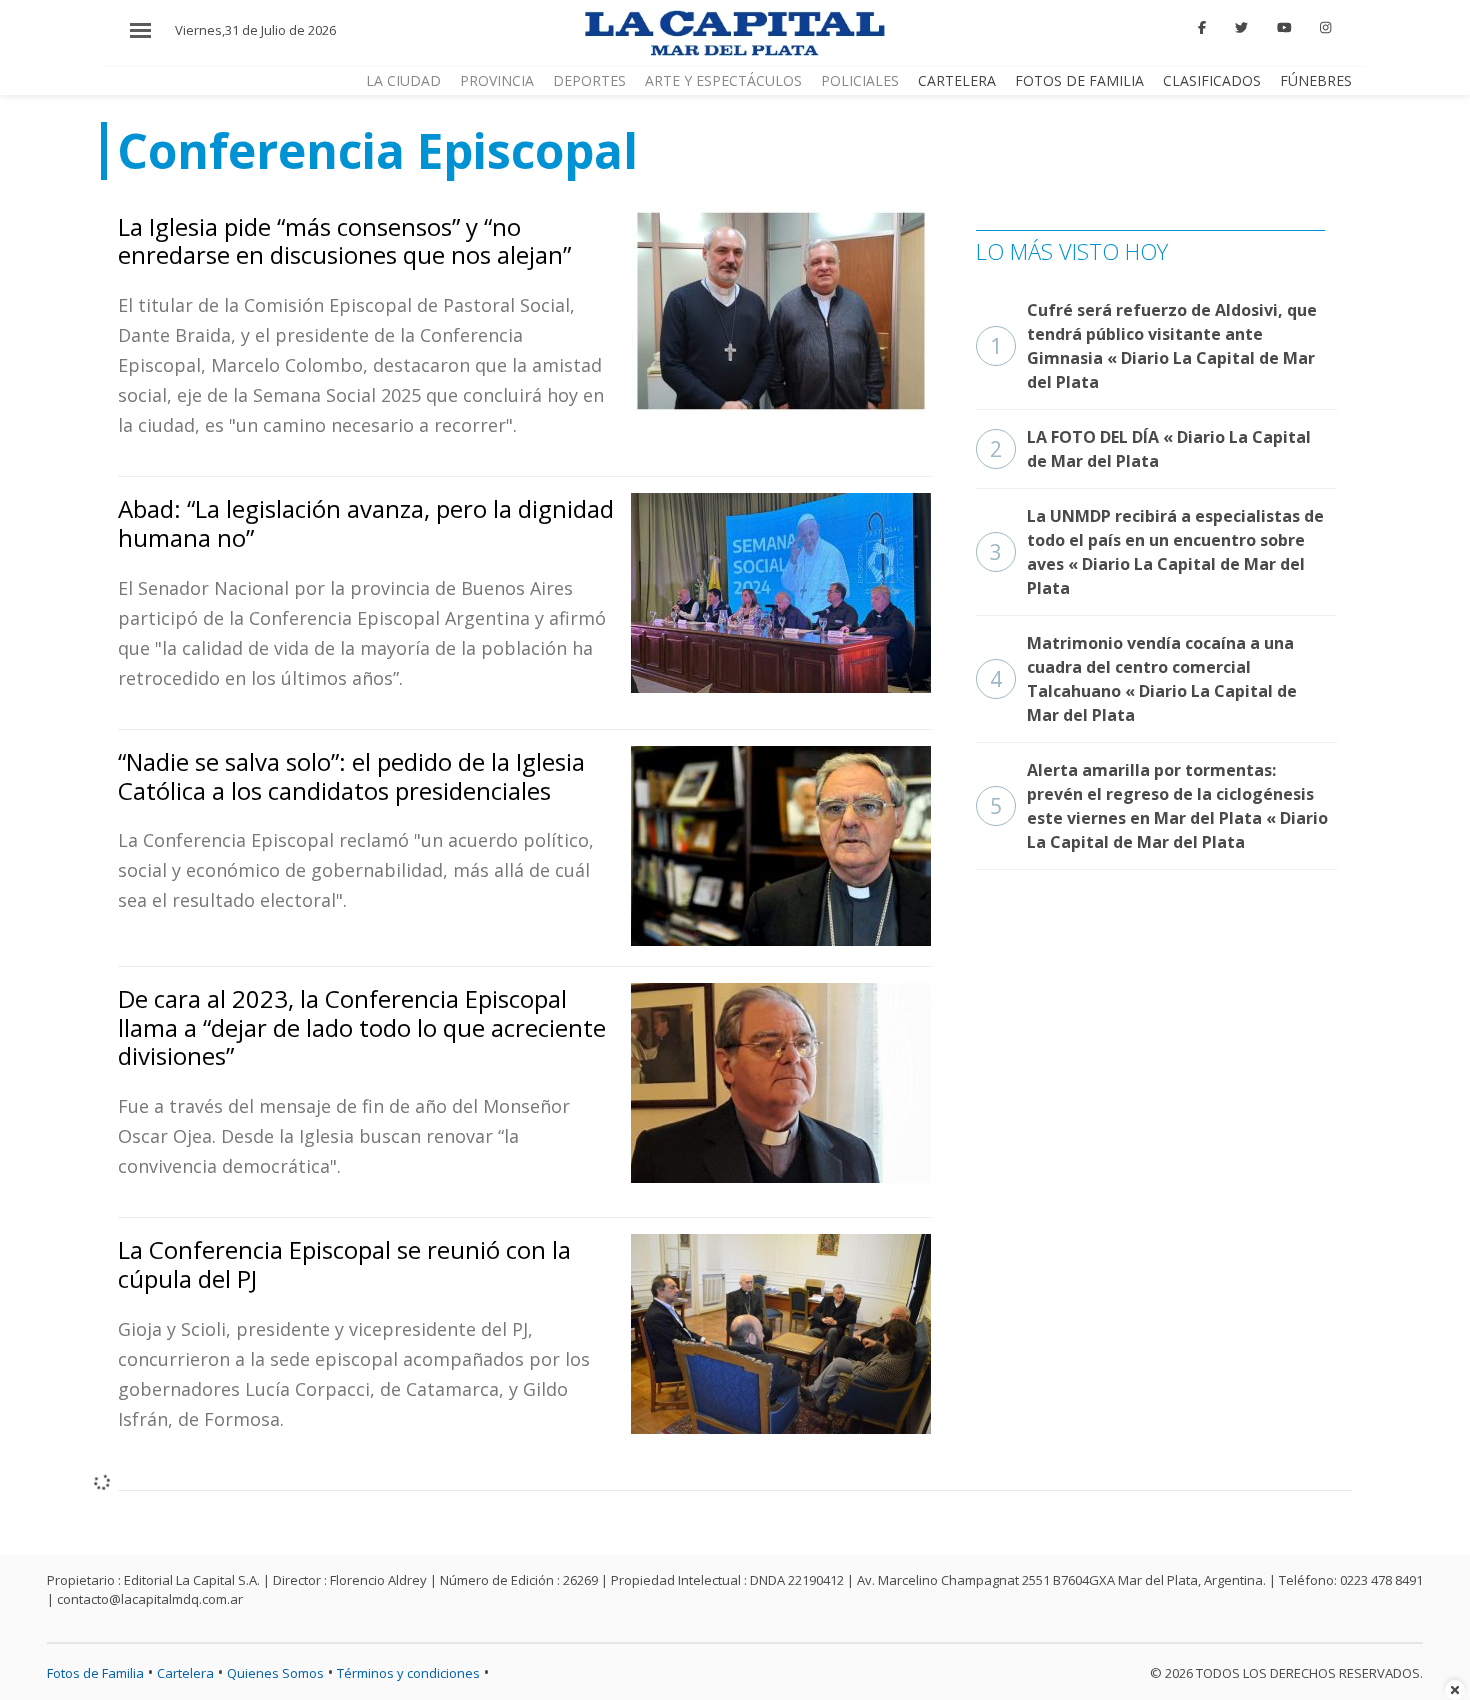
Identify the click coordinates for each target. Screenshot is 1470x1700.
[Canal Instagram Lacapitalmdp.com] (1325, 28)
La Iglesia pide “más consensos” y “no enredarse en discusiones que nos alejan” (344, 241)
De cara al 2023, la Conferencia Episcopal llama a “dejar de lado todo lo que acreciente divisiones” (362, 1027)
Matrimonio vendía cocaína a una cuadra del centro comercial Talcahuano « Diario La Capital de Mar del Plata (1143, 679)
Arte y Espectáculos (723, 80)
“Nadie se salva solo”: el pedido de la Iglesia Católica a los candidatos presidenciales (351, 776)
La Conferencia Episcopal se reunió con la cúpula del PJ (344, 1264)
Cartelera (957, 80)
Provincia (497, 80)
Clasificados (1212, 80)
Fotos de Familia (1079, 80)
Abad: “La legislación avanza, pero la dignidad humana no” (366, 523)
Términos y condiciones (408, 1673)
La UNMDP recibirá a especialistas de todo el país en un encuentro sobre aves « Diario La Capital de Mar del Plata (1157, 552)
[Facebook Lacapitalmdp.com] (1203, 28)
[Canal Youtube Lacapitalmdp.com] (1284, 28)
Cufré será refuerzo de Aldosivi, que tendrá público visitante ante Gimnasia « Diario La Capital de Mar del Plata (1153, 346)
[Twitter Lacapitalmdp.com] (1241, 28)
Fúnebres (1316, 80)
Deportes (589, 80)
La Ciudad (403, 80)
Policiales (860, 80)
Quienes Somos (275, 1673)
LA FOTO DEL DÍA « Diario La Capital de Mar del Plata (1150, 449)
